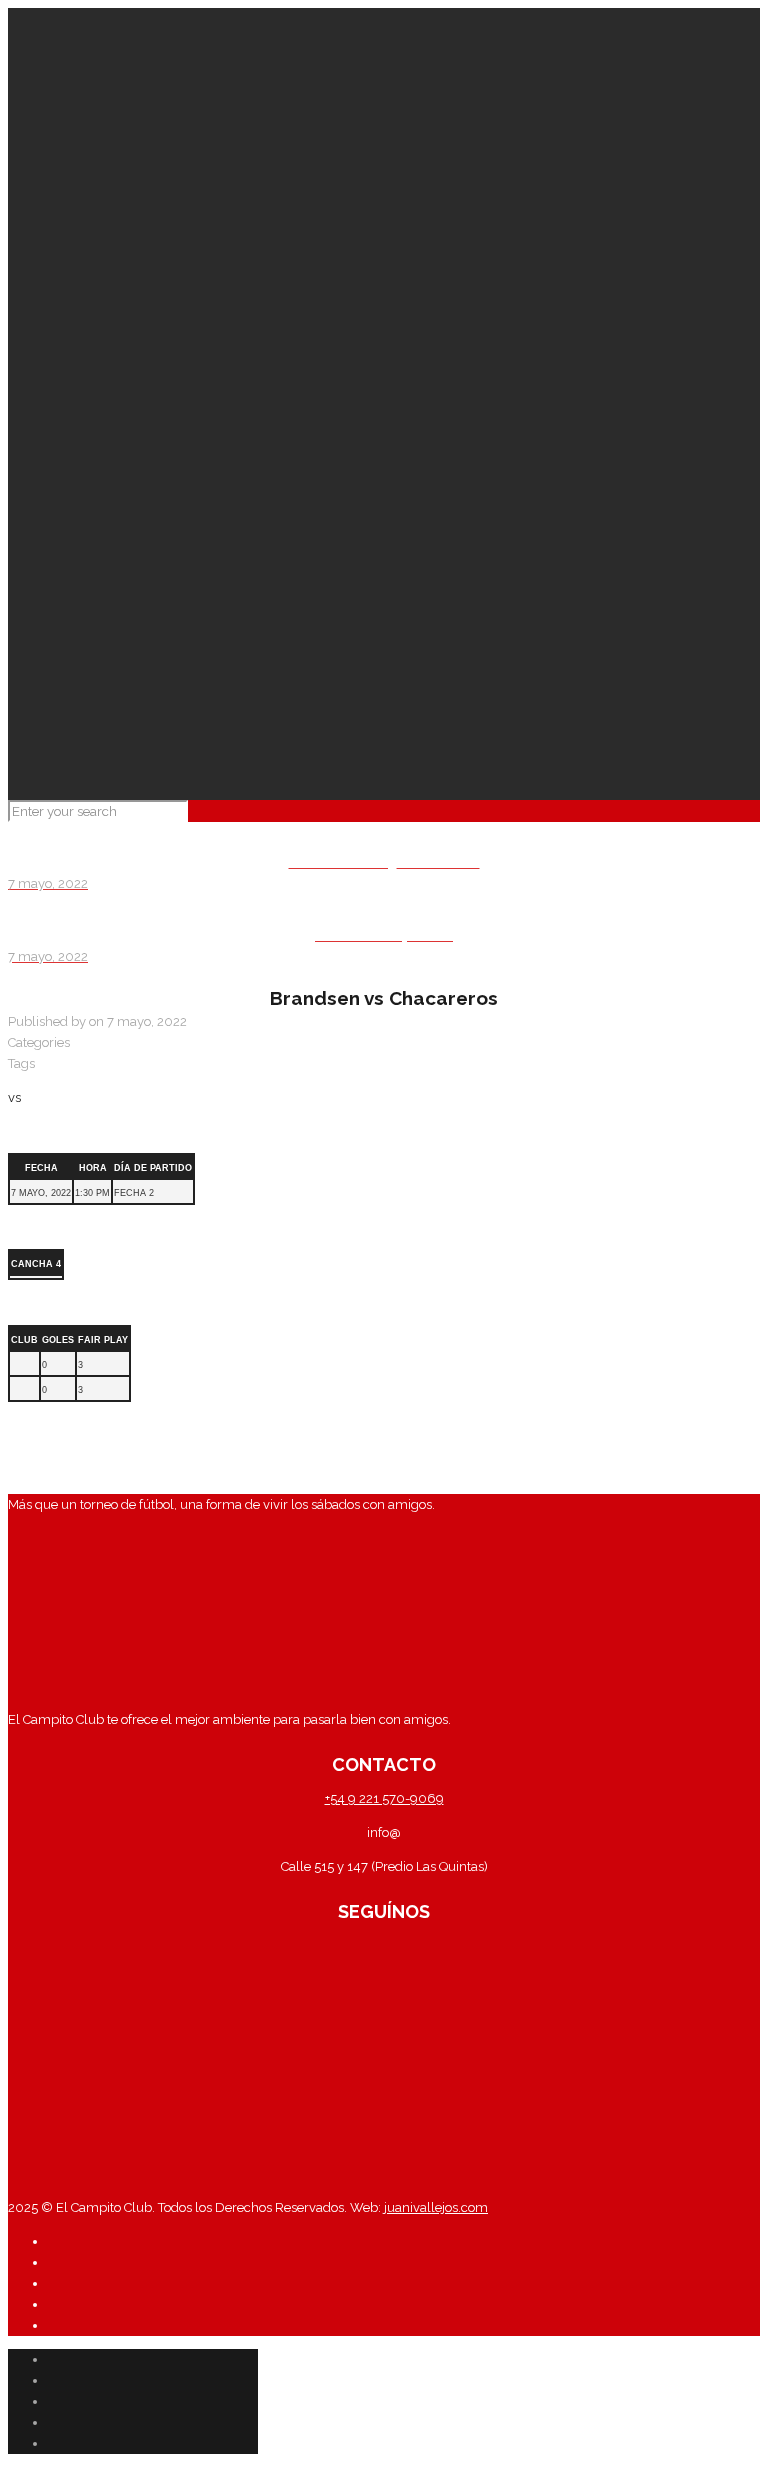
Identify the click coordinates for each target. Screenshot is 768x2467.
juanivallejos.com (434, 2207)
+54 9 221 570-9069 (384, 1798)
